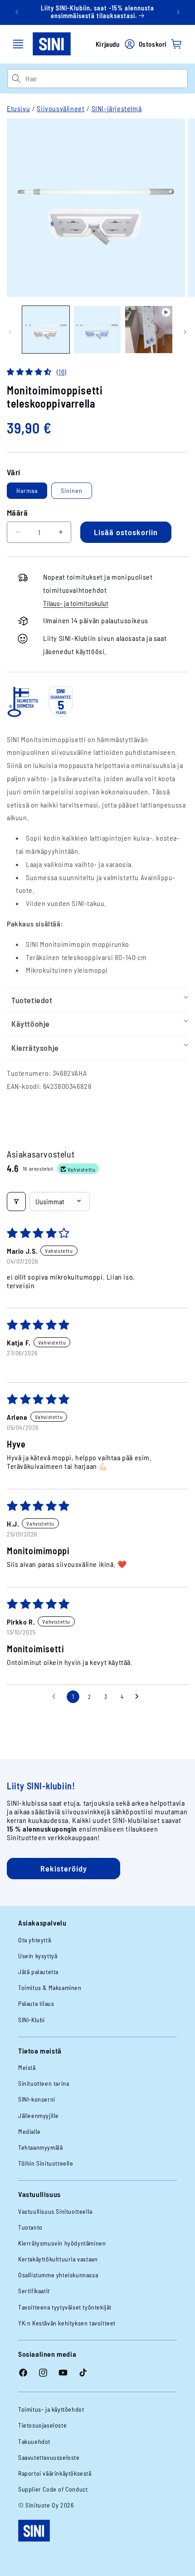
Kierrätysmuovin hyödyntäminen (62, 2243)
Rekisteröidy (64, 1868)
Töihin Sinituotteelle (46, 2163)
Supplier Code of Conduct (53, 2489)
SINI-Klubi (32, 2020)
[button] (18, 44)
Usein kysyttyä (38, 1956)
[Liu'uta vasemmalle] (10, 332)
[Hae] (16, 79)
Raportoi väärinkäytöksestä (55, 2473)
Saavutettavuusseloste (49, 2457)
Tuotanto (30, 2227)
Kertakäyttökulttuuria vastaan (58, 2259)
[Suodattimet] (16, 1202)
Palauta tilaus (36, 2003)
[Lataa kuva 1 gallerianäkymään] (46, 330)
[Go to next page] (139, 1697)
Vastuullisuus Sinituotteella (55, 2211)
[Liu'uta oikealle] (185, 332)
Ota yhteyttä (34, 1940)
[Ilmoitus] (178, 12)
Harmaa (27, 490)
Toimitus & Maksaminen (50, 1987)
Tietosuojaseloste (42, 2425)
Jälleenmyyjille (39, 2115)
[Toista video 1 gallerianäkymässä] (149, 330)
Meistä (27, 2067)
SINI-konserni (37, 2099)
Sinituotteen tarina (44, 2083)
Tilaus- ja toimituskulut (76, 603)
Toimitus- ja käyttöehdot (51, 2409)
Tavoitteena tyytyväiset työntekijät (65, 2307)
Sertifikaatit (34, 2291)
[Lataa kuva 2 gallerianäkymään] (97, 330)
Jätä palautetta (38, 1972)
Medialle (29, 2131)
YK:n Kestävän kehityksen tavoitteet (67, 2323)
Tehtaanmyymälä (40, 2147)
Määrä (17, 512)
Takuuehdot (34, 2441)
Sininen (72, 490)
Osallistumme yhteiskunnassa (58, 2275)
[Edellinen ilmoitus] (17, 12)
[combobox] (106, 79)
